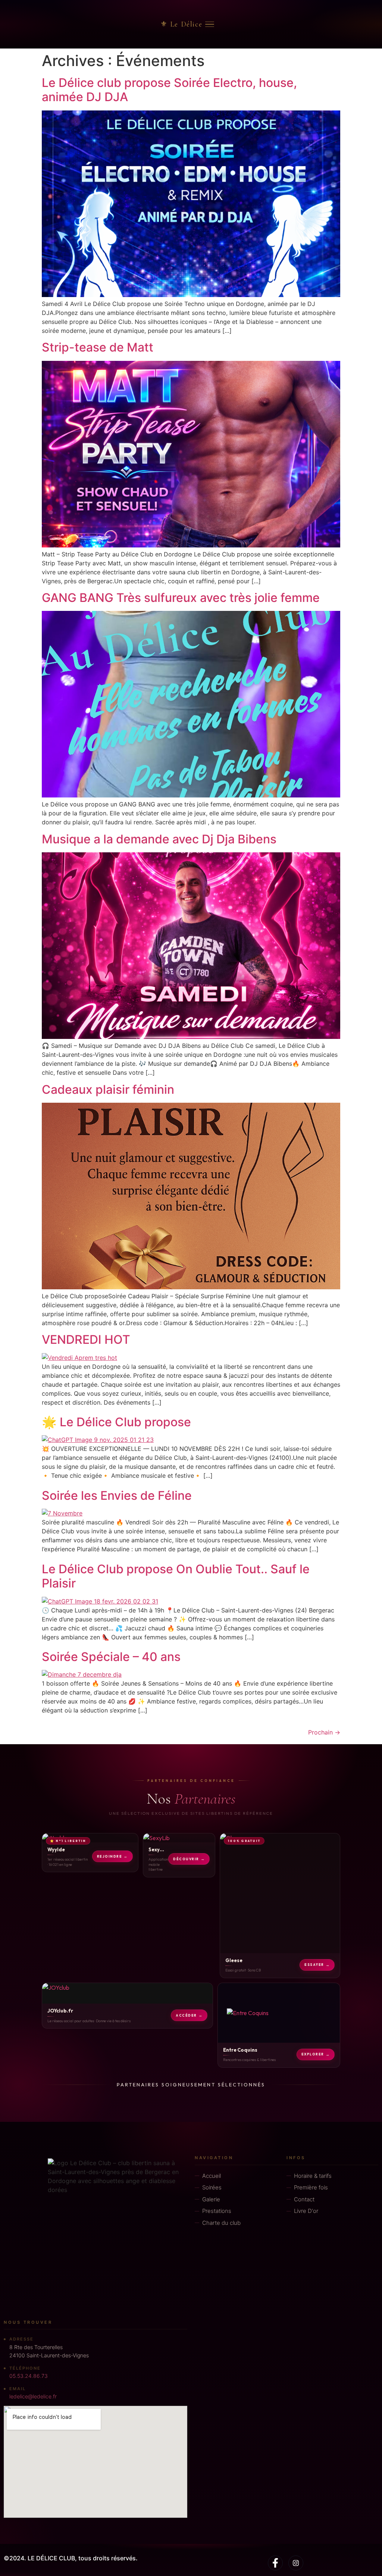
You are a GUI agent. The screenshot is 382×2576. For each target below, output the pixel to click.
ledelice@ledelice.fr (33, 2396)
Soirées (212, 2187)
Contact (304, 2199)
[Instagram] (296, 2563)
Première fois (311, 2187)
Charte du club (221, 2222)
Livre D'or (306, 2211)
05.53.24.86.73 (29, 2376)
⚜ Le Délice (181, 24)
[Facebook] (275, 2563)
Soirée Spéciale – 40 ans (111, 1657)
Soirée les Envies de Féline (117, 1495)
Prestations (217, 2211)
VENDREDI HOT (86, 1339)
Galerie (211, 2199)
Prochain (324, 1732)
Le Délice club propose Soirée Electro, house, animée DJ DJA (169, 90)
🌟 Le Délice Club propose (116, 1422)
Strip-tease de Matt (98, 347)
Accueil (212, 2175)
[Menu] (210, 24)
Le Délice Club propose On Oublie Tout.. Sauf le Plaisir (176, 1576)
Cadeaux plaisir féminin (108, 1089)
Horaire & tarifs (313, 2175)
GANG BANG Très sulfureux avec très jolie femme (181, 598)
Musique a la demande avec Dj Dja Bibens (159, 839)
